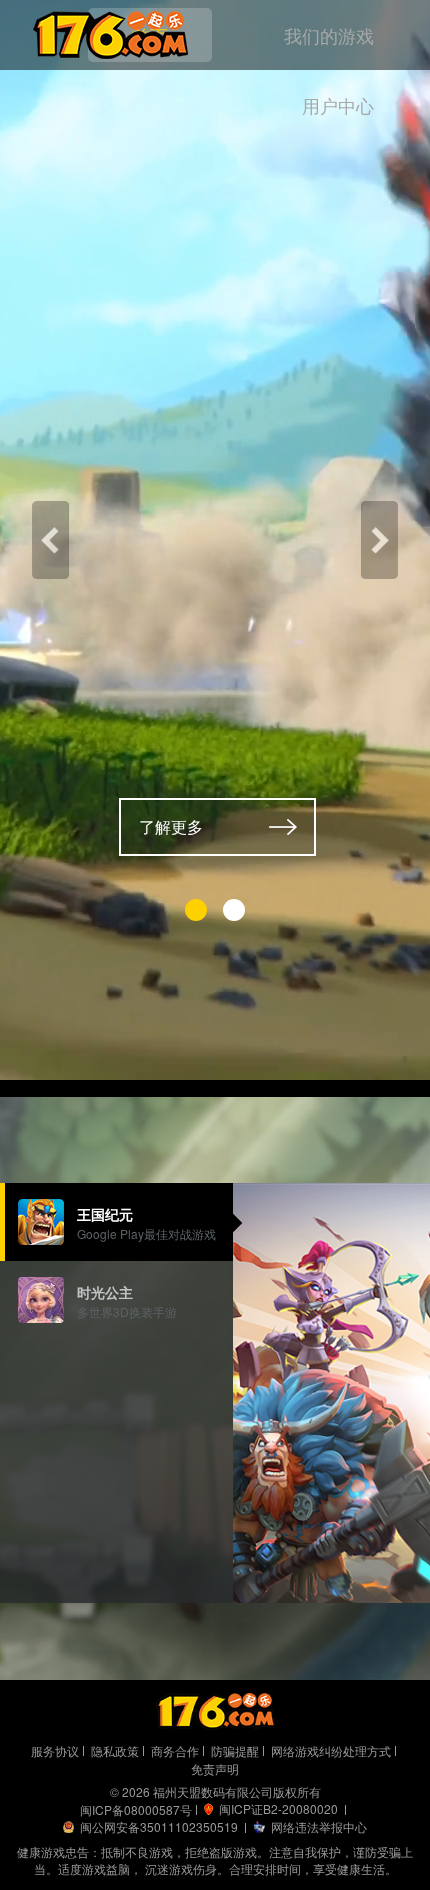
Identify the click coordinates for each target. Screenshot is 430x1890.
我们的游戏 (329, 35)
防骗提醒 (235, 1750)
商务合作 (175, 1750)
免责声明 (215, 1768)
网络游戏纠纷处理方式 (331, 1750)
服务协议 (55, 1750)
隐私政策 (115, 1750)
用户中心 (338, 105)
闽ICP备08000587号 (136, 1809)
